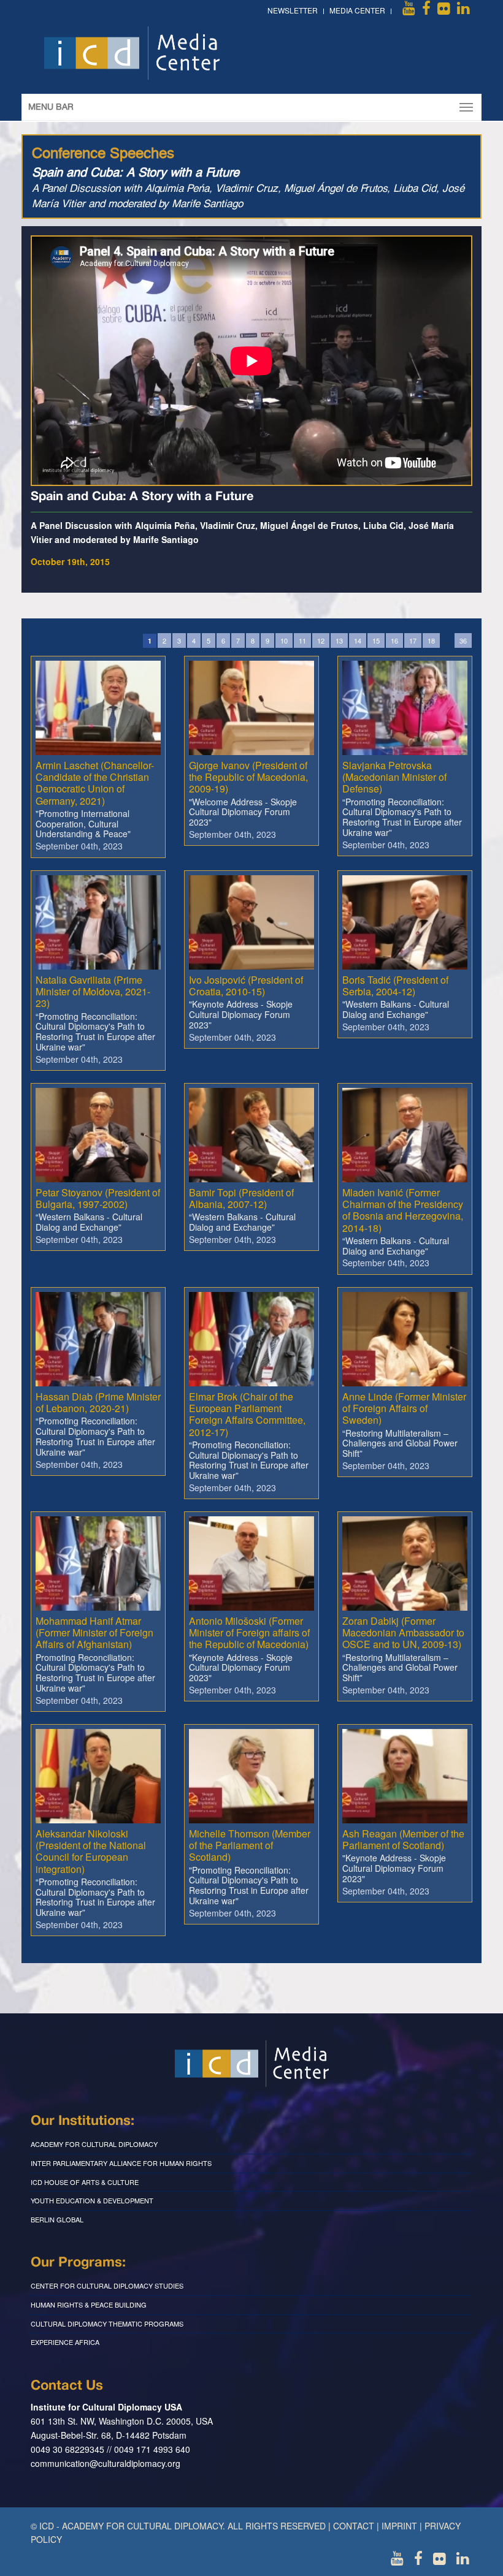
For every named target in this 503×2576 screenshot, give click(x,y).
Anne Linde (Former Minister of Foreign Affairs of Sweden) (404, 1408)
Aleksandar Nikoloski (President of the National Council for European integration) (91, 1851)
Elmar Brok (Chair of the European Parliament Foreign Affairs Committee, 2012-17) (247, 1414)
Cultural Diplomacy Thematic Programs (107, 2323)
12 (321, 640)
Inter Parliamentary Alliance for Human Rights (121, 2163)
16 (394, 640)
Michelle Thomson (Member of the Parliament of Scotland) (250, 1845)
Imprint (399, 2526)
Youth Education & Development (92, 2200)
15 (376, 640)
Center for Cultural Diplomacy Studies (107, 2285)
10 (284, 640)
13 (339, 640)
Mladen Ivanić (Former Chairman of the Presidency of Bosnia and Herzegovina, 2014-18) (403, 1210)
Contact (354, 2526)
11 (302, 640)
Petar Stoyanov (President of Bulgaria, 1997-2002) (98, 1198)
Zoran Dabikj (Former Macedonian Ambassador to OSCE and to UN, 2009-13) (403, 1632)
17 (413, 640)
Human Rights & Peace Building (89, 2304)
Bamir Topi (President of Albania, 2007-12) (241, 1198)
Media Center (357, 10)
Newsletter (293, 10)
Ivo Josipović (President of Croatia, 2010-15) (246, 986)
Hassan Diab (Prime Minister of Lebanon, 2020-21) (98, 1402)
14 (358, 640)
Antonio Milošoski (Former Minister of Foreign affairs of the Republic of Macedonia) (249, 1632)
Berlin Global (57, 2219)
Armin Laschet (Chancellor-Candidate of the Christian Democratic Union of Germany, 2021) (95, 783)
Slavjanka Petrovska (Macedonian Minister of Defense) (394, 777)
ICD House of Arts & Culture (85, 2182)
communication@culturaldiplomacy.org (106, 2463)
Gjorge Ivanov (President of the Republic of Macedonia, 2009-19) (248, 777)
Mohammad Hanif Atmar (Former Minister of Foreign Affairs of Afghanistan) (94, 1632)
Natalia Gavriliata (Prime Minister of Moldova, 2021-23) (93, 991)
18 (431, 640)
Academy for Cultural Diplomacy (94, 2144)
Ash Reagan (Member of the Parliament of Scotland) (403, 1839)
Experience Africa (65, 2342)
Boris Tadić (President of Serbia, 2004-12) (395, 986)
